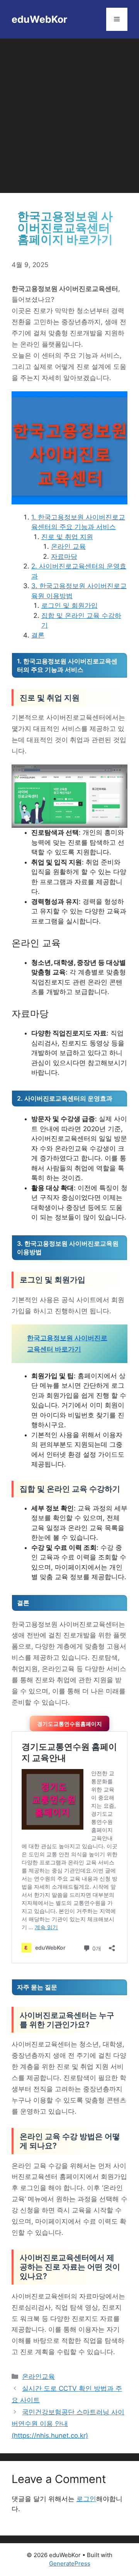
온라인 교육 (68, 546)
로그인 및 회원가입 (69, 606)
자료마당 (64, 556)
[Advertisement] (69, 112)
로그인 (86, 2499)
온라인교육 (38, 2376)
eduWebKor (39, 19)
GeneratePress (70, 2563)
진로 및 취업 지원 (67, 537)
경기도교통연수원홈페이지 (69, 1724)
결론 (38, 635)
